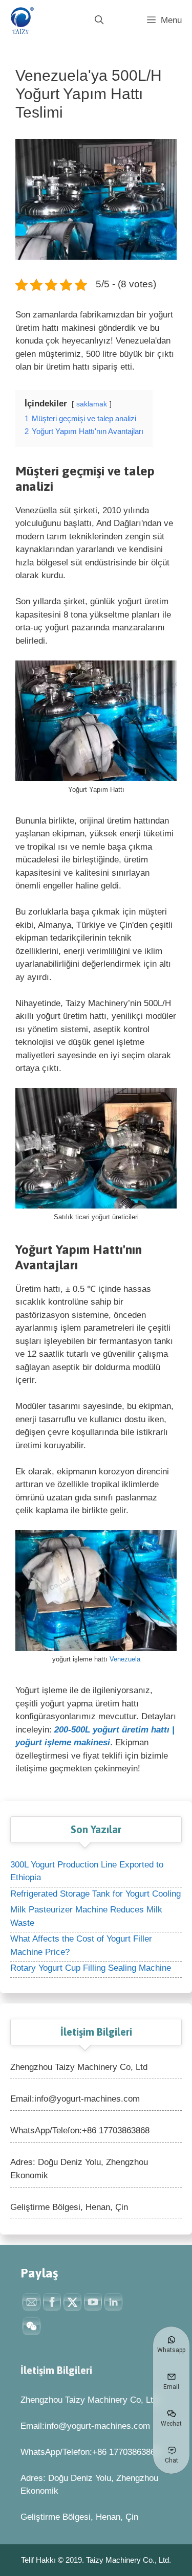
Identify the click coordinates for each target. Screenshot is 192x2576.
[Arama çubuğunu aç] (99, 20)
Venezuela (125, 1659)
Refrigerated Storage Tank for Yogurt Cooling (95, 1894)
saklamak (92, 404)
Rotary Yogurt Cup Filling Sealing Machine (91, 1968)
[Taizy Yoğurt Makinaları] (20, 20)
